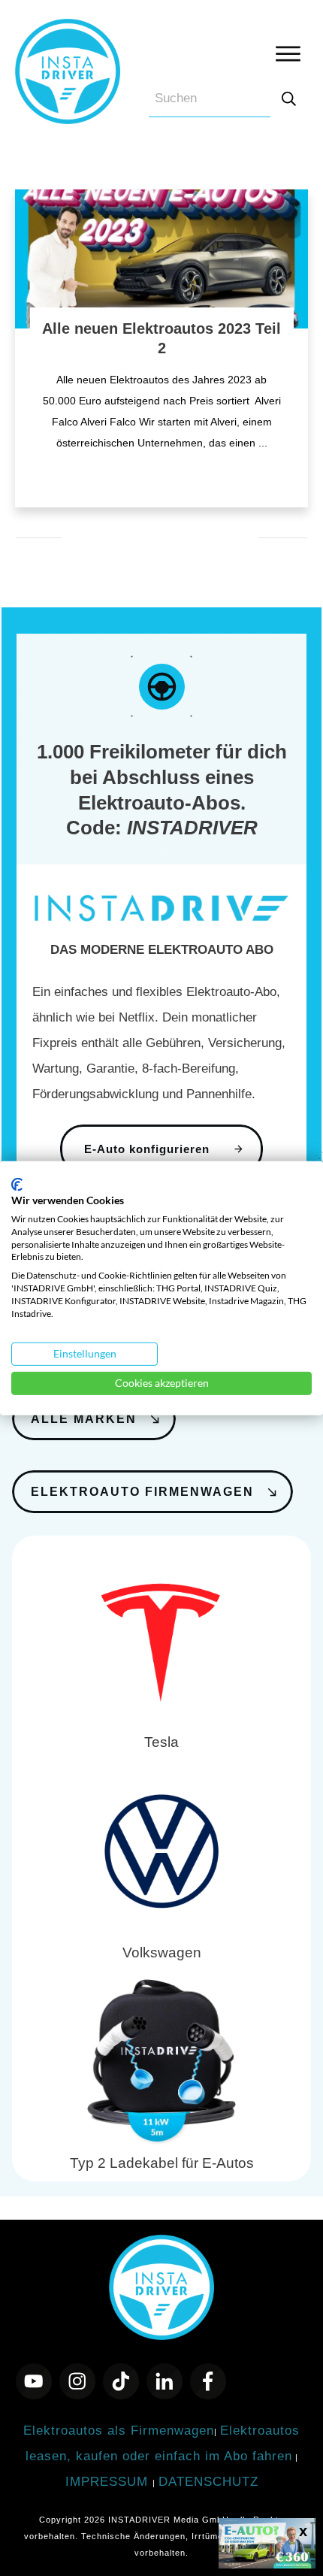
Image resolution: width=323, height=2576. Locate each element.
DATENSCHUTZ (208, 2482)
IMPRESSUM (109, 2482)
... (263, 443)
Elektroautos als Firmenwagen (119, 2431)
